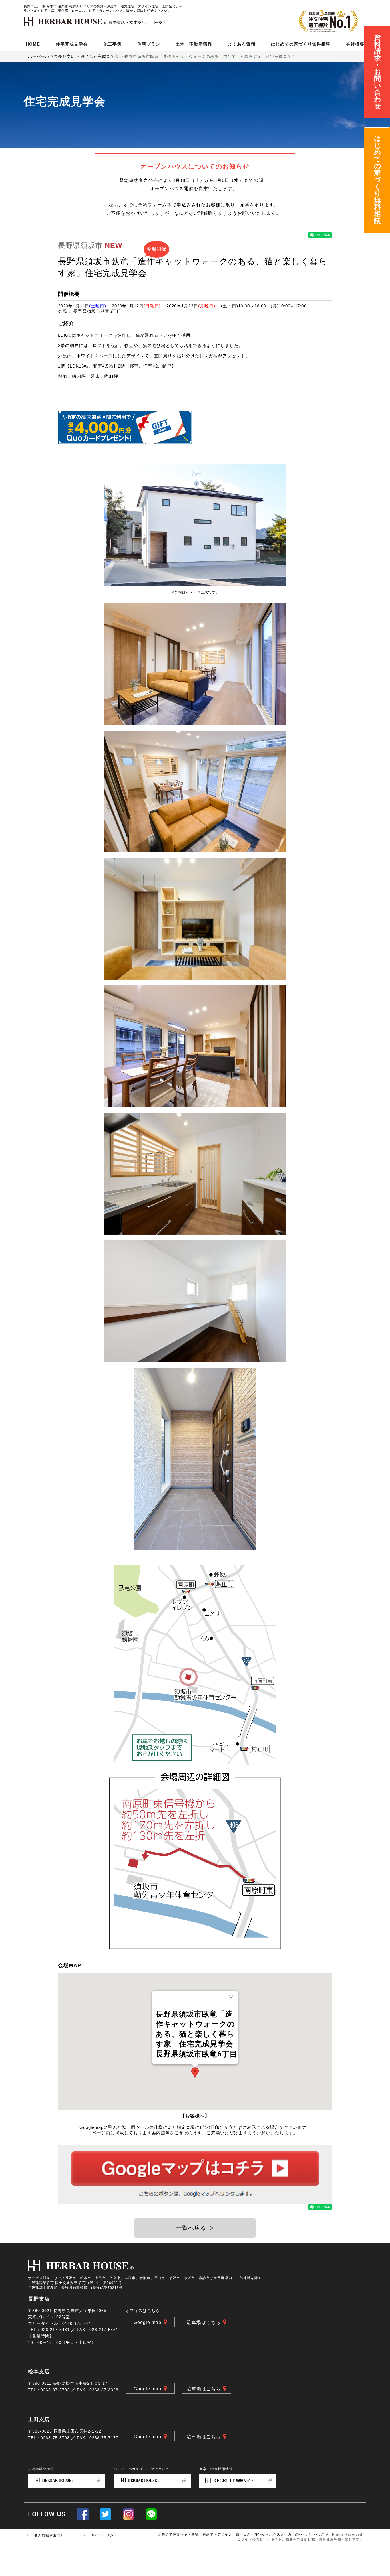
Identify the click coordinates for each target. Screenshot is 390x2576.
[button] (195, 2073)
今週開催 (156, 249)
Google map (147, 2322)
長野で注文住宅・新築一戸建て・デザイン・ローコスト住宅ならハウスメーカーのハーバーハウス (243, 2534)
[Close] (231, 1997)
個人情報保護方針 (49, 2535)
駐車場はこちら (204, 2322)
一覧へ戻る (195, 2228)
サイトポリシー (104, 2535)
